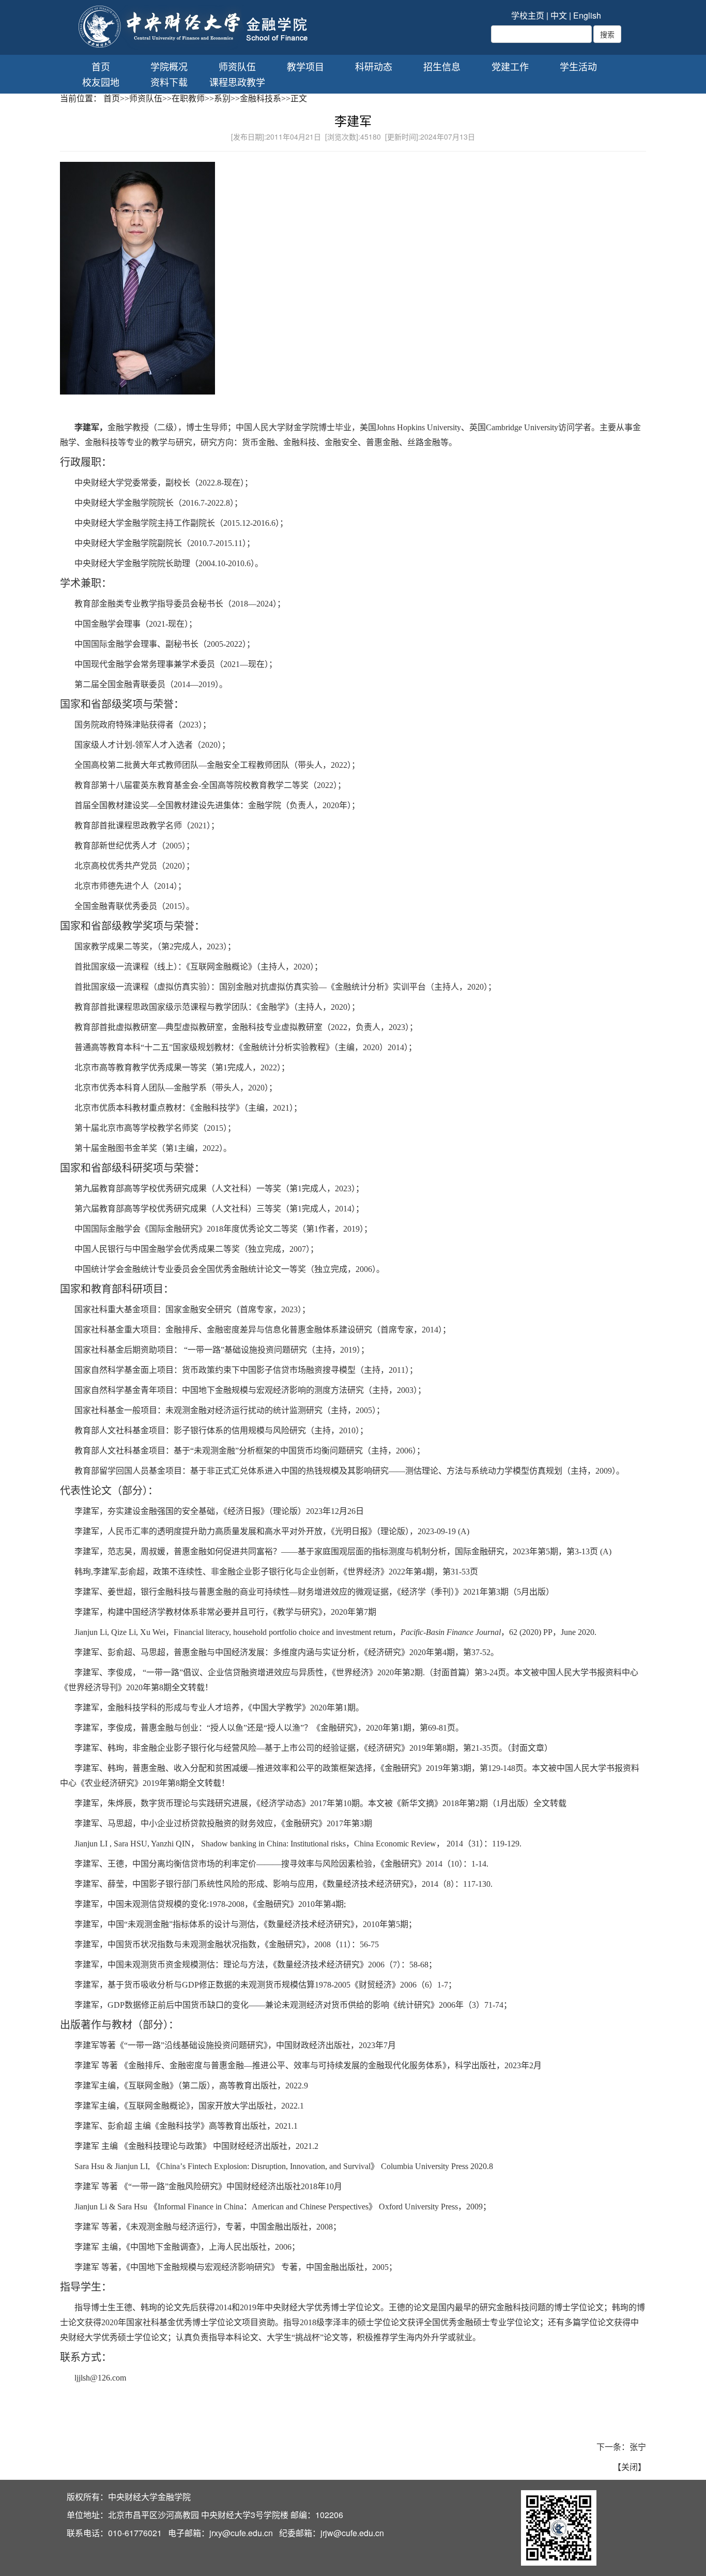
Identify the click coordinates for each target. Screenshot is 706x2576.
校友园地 (101, 82)
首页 (101, 66)
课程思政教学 (237, 82)
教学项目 (305, 66)
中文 (559, 15)
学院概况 (169, 66)
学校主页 (528, 15)
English (587, 15)
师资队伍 (237, 66)
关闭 (630, 2467)
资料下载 (169, 82)
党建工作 (510, 66)
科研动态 (374, 66)
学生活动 (578, 66)
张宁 (638, 2446)
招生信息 (442, 66)
